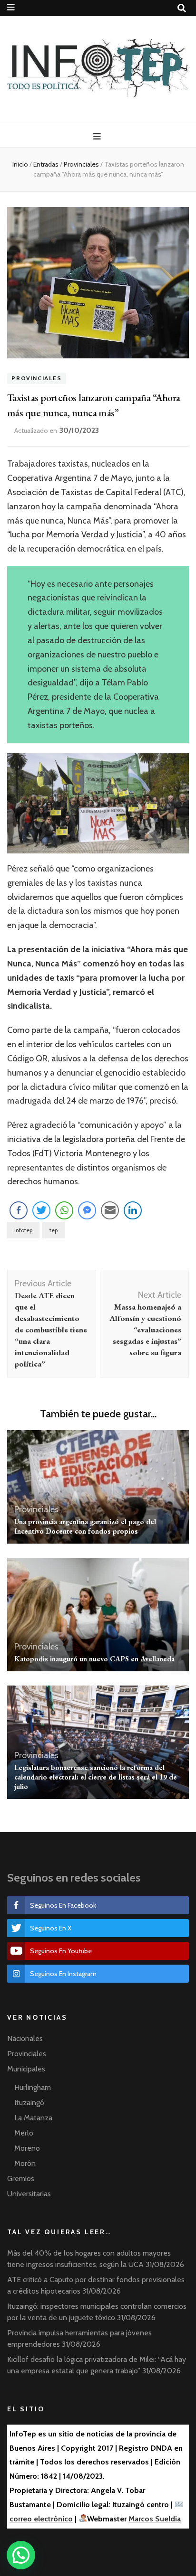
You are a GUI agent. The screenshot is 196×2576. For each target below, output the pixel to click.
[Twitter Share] (41, 1210)
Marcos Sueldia (155, 2519)
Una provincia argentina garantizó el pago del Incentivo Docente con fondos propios (85, 1526)
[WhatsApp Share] (64, 1210)
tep (54, 1230)
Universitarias (29, 2194)
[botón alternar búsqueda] (182, 8)
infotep (23, 1230)
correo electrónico (41, 2519)
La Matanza (33, 2118)
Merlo (24, 2133)
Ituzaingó (29, 2103)
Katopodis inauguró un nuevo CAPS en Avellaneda (94, 1659)
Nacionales (25, 2038)
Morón (25, 2163)
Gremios (21, 2178)
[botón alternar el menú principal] (98, 136)
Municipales (26, 2069)
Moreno (27, 2148)
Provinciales (37, 379)
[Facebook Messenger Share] (87, 1210)
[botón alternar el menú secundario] (11, 7)
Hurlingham (33, 2087)
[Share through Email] (110, 1210)
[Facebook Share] (19, 1210)
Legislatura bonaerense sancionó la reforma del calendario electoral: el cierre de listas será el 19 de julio (96, 1777)
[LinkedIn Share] (133, 1210)
